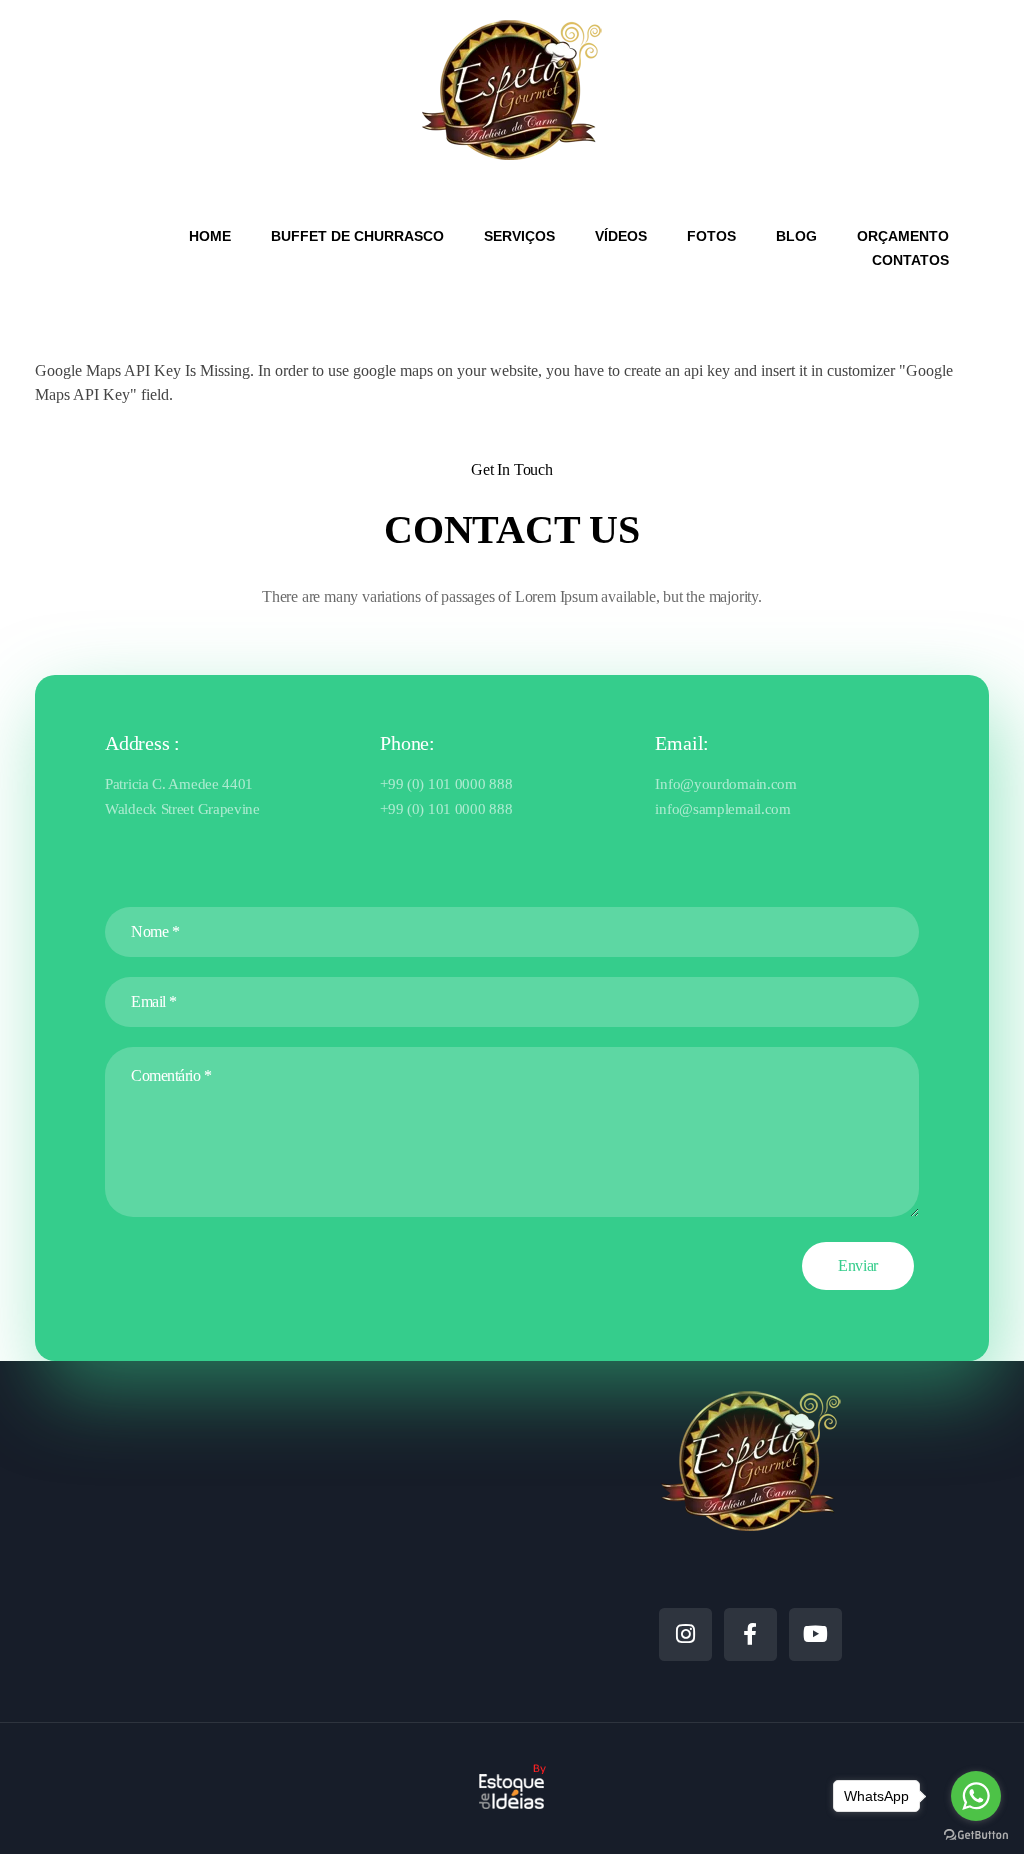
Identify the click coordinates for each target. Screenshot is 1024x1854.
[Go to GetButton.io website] (976, 1834)
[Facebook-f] (750, 1634)
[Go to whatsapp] (976, 1796)
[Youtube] (815, 1634)
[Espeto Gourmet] (512, 89)
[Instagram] (685, 1634)
